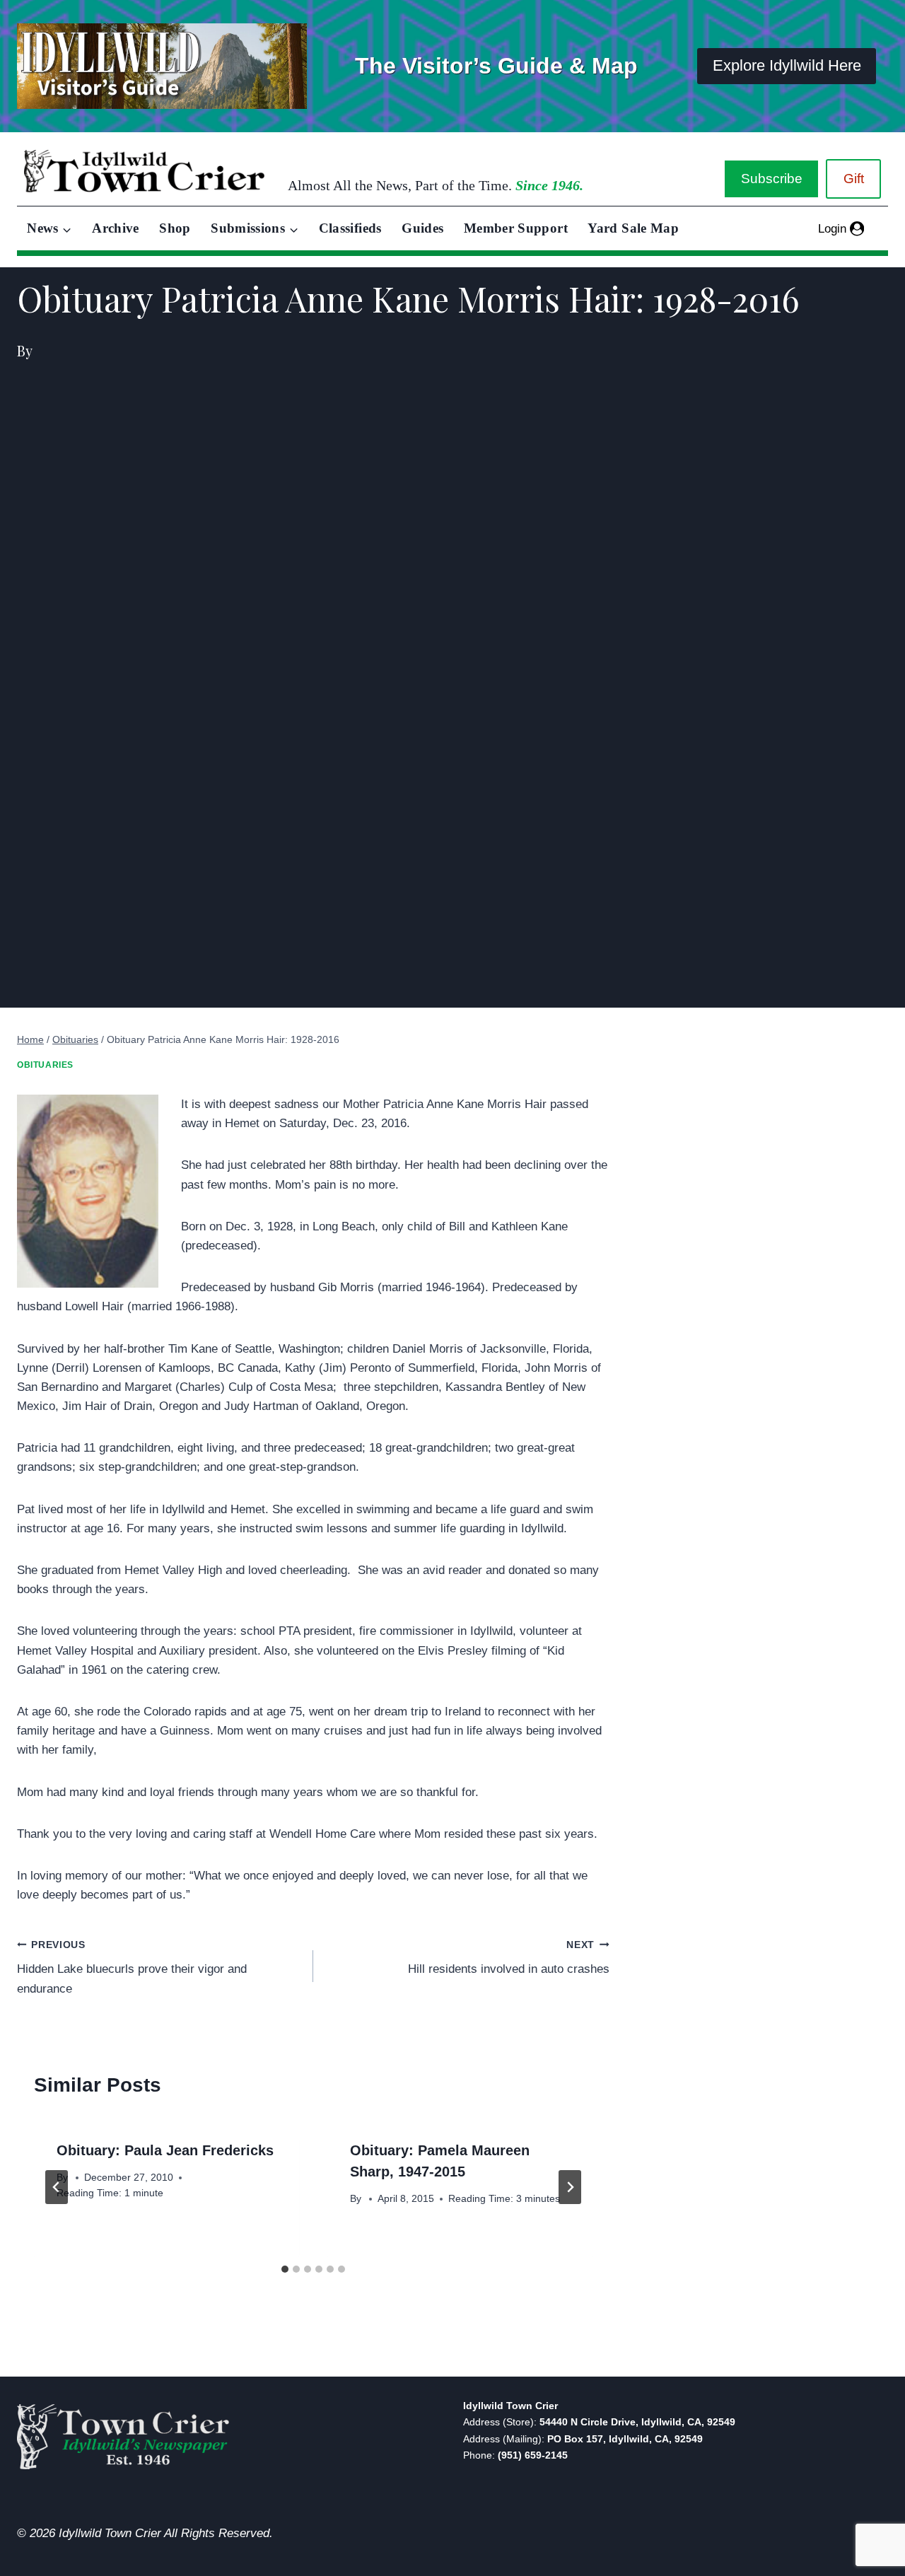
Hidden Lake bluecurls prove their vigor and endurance (132, 1968)
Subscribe (772, 179)
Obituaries (45, 1065)
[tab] (285, 2269)
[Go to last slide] (57, 2187)
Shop (175, 228)
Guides (422, 228)
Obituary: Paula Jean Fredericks (165, 2150)
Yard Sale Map (633, 228)
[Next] (570, 2187)
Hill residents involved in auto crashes (509, 1958)
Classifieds (350, 228)
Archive (116, 228)
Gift (854, 179)
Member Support (516, 228)
